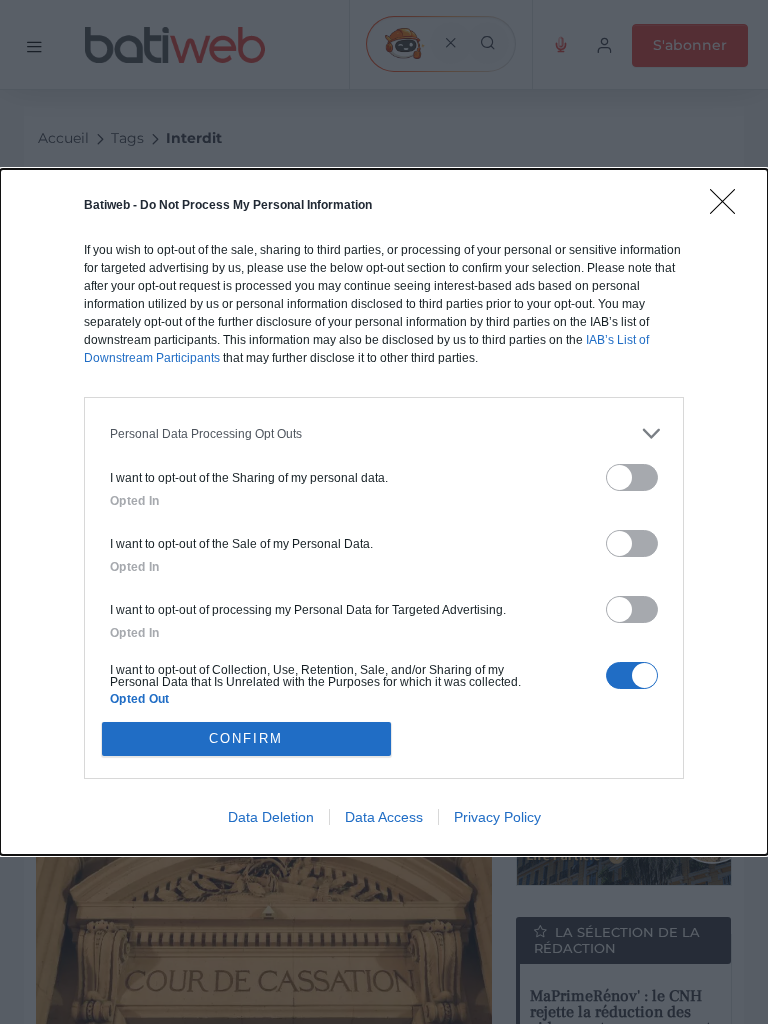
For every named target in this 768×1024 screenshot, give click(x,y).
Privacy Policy (497, 817)
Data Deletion (271, 817)
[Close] (729, 208)
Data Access (384, 817)
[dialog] (384, 511)
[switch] (632, 477)
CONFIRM (246, 738)
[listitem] (384, 433)
